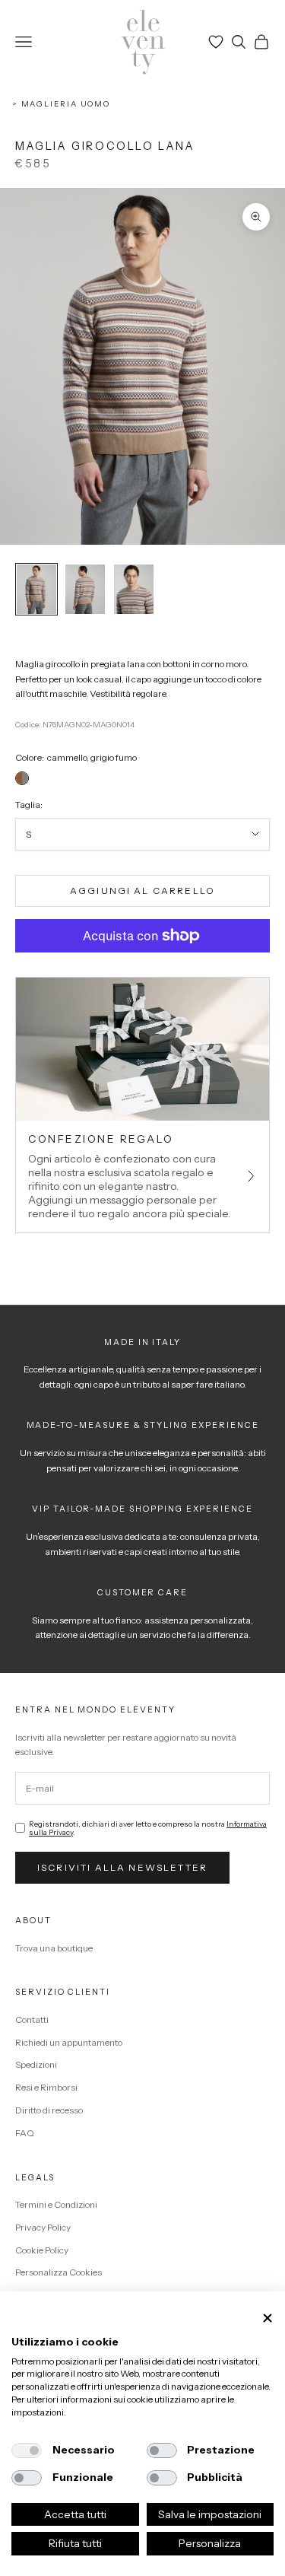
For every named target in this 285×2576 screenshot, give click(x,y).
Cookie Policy (42, 2250)
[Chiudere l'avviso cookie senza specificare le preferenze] (268, 2318)
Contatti (32, 2019)
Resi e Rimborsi (46, 2087)
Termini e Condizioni (56, 2204)
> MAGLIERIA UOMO (61, 104)
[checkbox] (27, 2450)
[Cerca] (239, 42)
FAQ (25, 2133)
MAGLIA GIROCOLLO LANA (105, 146)
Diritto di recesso (49, 2110)
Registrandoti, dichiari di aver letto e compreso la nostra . (148, 1828)
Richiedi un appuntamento (69, 2042)
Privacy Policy (43, 2227)
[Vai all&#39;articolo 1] (36, 589)
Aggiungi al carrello (142, 890)
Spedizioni (36, 2064)
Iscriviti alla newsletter (122, 1867)
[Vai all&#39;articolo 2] (85, 589)
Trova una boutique (54, 1948)
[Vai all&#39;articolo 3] (134, 589)
